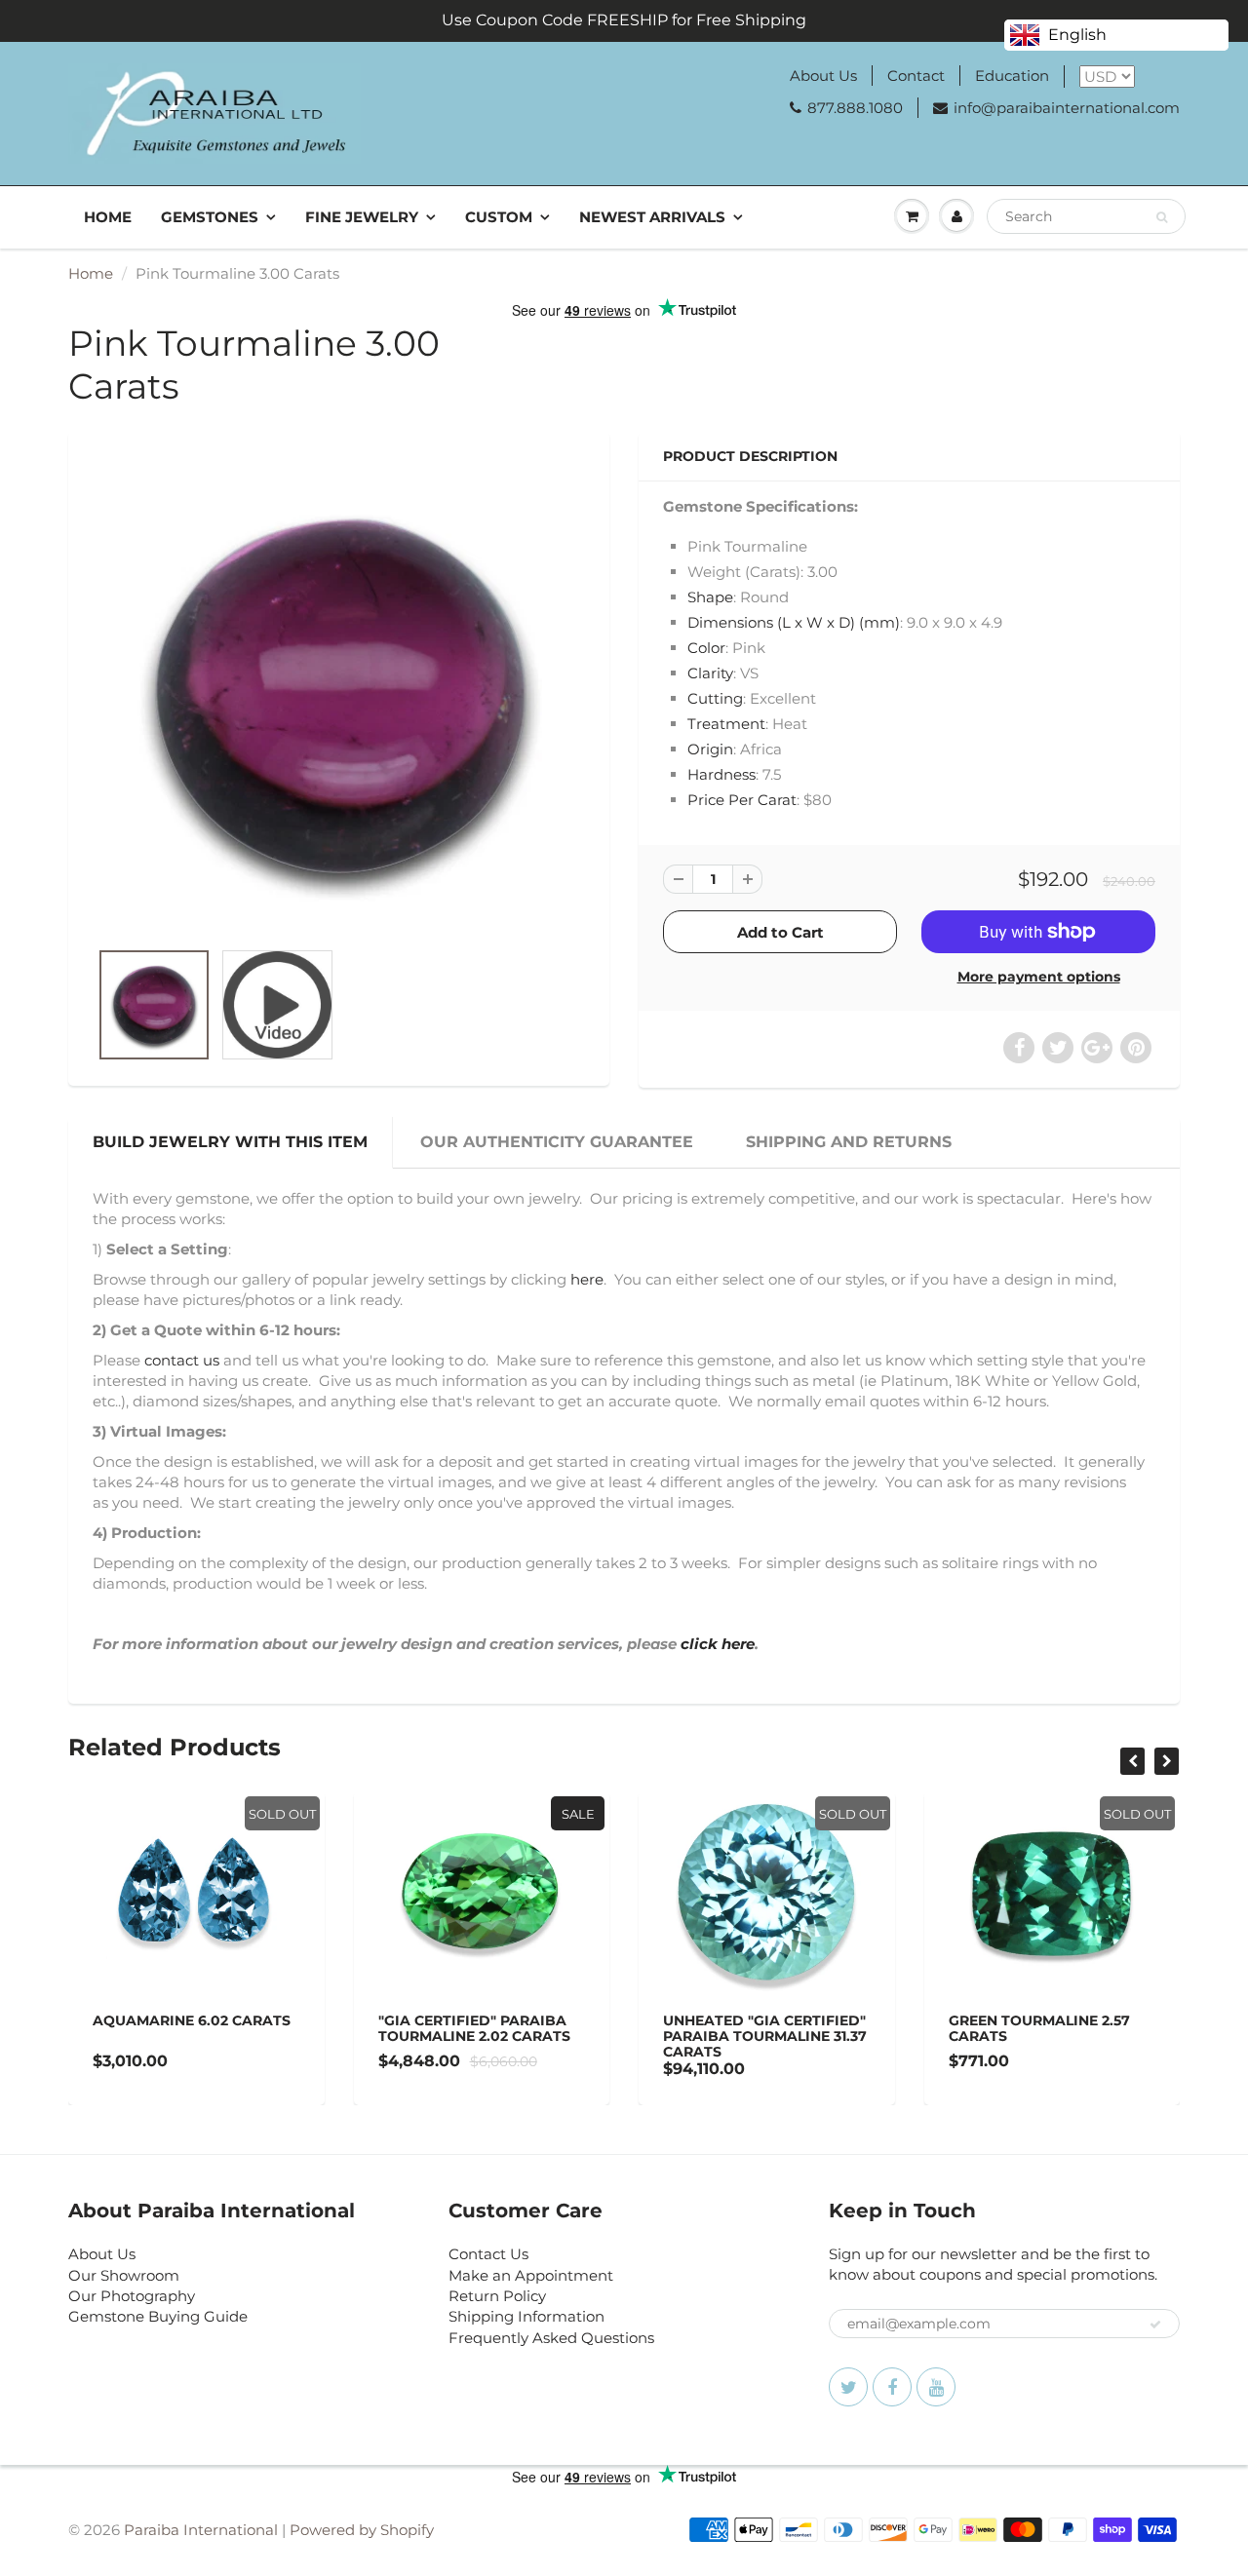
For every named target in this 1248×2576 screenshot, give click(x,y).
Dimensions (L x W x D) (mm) (794, 622)
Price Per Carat (742, 800)
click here (718, 1644)
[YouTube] (936, 2387)
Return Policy (497, 2296)
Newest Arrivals (652, 217)
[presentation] (1132, 1761)
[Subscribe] (1155, 2325)
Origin (710, 749)
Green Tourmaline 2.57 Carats (1039, 2028)
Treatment (726, 724)
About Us (823, 76)
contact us (182, 1360)
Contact (916, 76)
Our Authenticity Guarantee (557, 1142)
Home (108, 217)
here (587, 1279)
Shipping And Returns (849, 1142)
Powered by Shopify (362, 2530)
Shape (710, 597)
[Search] (1162, 217)
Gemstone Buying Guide (158, 2316)
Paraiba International (201, 2530)
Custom (499, 217)
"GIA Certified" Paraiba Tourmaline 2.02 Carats (474, 2028)
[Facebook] (892, 2387)
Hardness (721, 774)
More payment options (1039, 977)
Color (706, 648)
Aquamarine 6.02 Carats (192, 2020)
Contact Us (488, 2254)
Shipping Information (526, 2316)
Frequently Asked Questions (551, 2338)
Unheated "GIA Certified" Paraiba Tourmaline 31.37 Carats (765, 2036)
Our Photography (132, 2296)
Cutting (715, 698)
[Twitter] (848, 2387)
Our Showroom (124, 2275)
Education (1012, 76)
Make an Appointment (531, 2275)
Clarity (710, 673)
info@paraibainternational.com (1067, 108)
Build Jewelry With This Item (230, 1142)
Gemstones (210, 217)
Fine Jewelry (362, 217)
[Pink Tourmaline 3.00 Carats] (339, 695)
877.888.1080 (855, 108)
